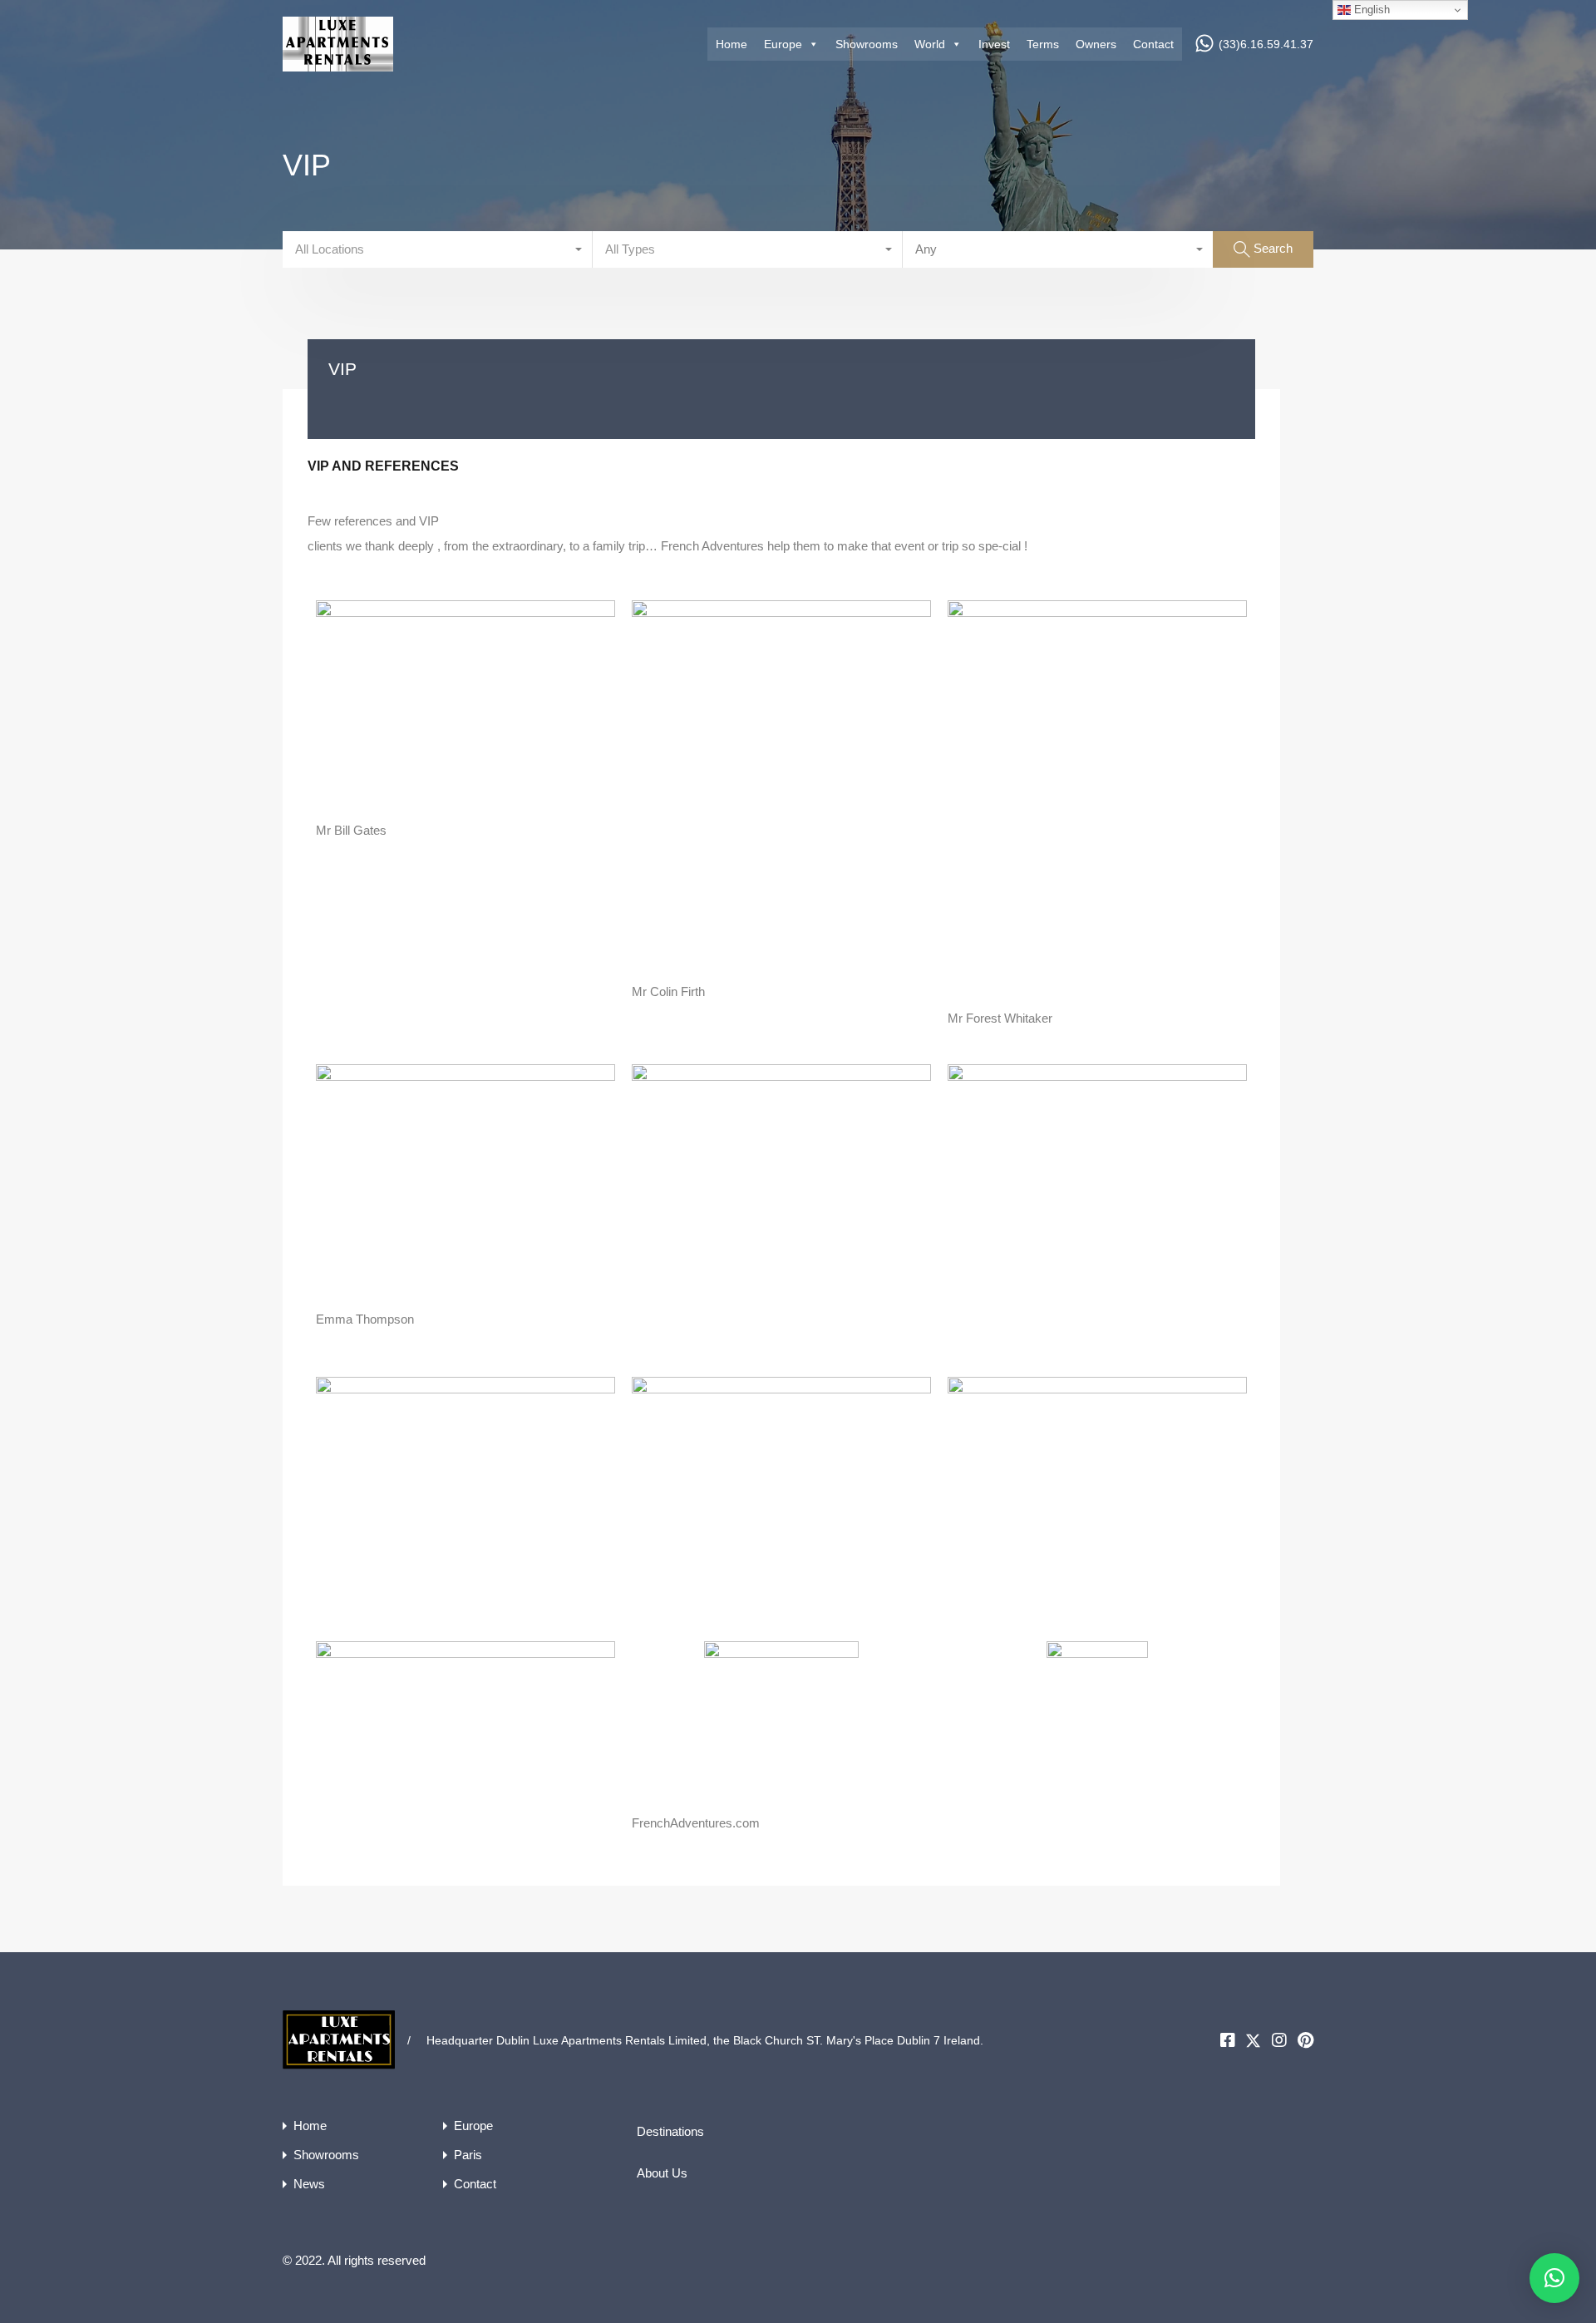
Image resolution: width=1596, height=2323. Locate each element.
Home (731, 44)
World (930, 44)
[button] (1554, 2278)
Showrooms (867, 44)
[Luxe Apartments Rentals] (338, 64)
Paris (468, 2155)
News (309, 2184)
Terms (1043, 44)
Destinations (670, 2131)
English (1370, 10)
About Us (662, 2173)
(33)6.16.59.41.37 (1266, 44)
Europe (783, 44)
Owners (1096, 44)
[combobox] (438, 249)
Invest (994, 44)
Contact (1153, 44)
